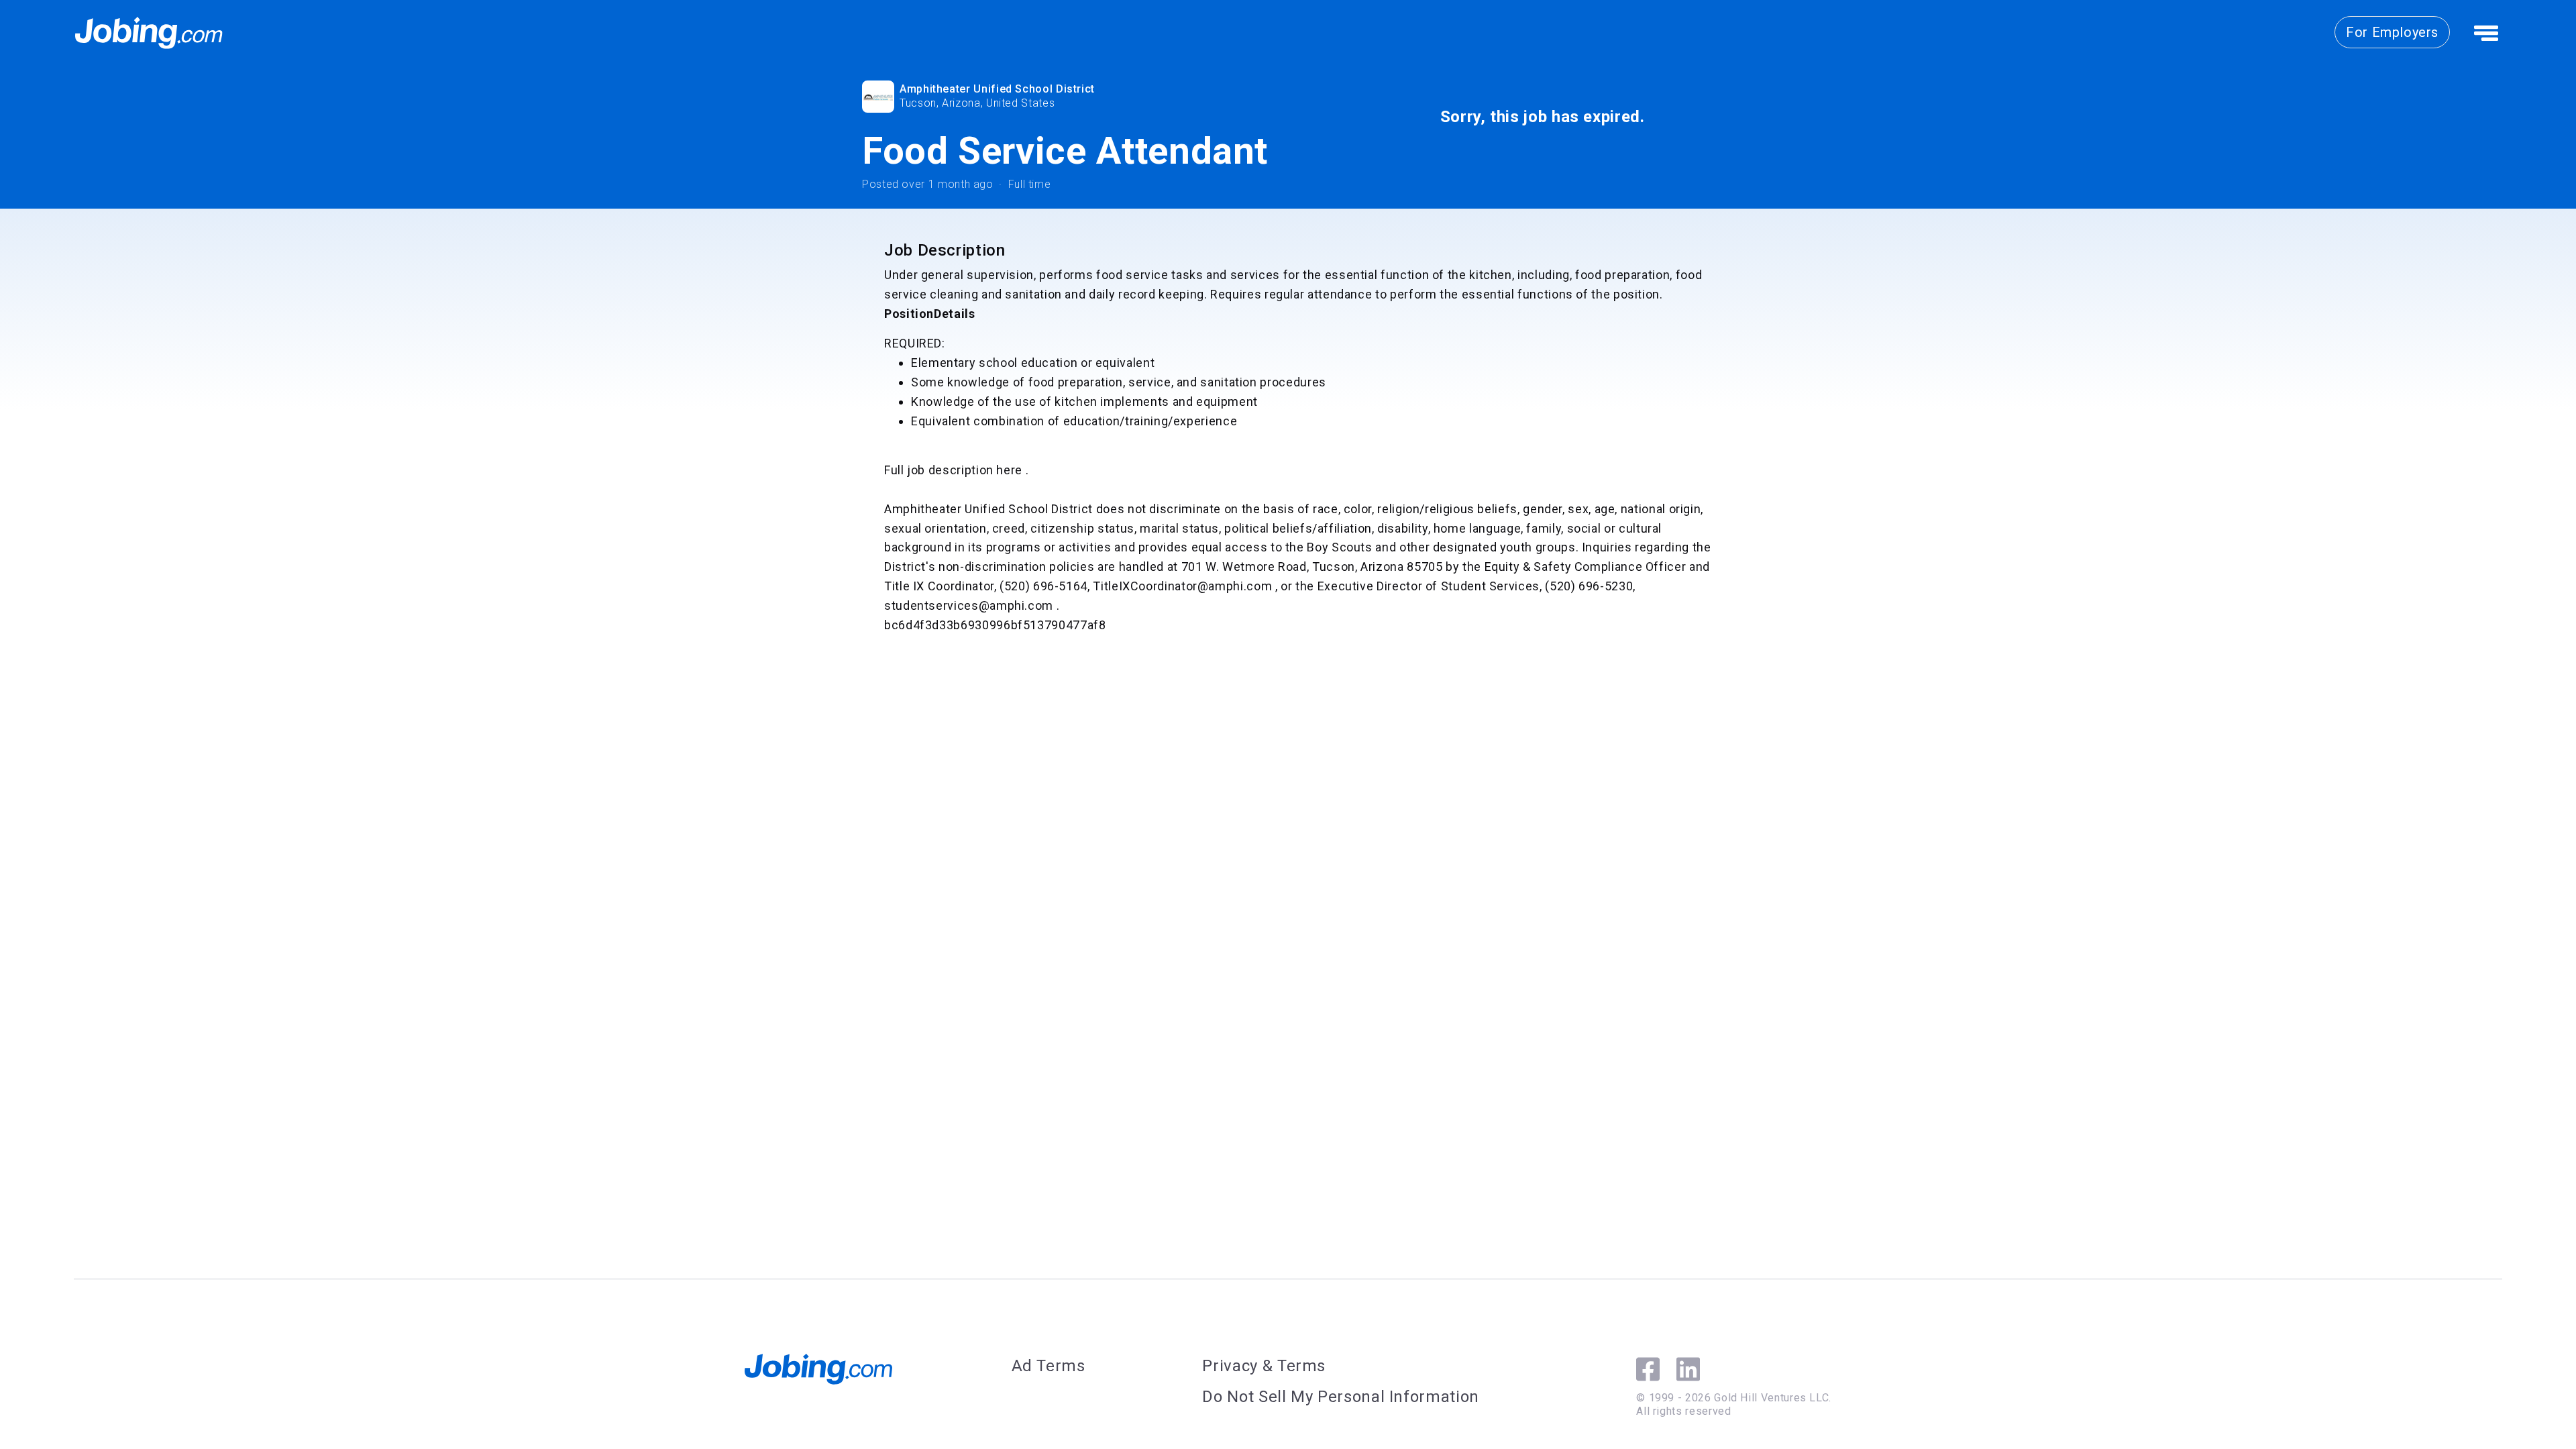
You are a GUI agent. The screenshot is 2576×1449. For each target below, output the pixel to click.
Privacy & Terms (1264, 1366)
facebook (1648, 1369)
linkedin (1688, 1369)
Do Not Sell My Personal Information (1340, 1397)
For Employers (2392, 32)
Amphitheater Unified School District (997, 89)
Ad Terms (1049, 1366)
